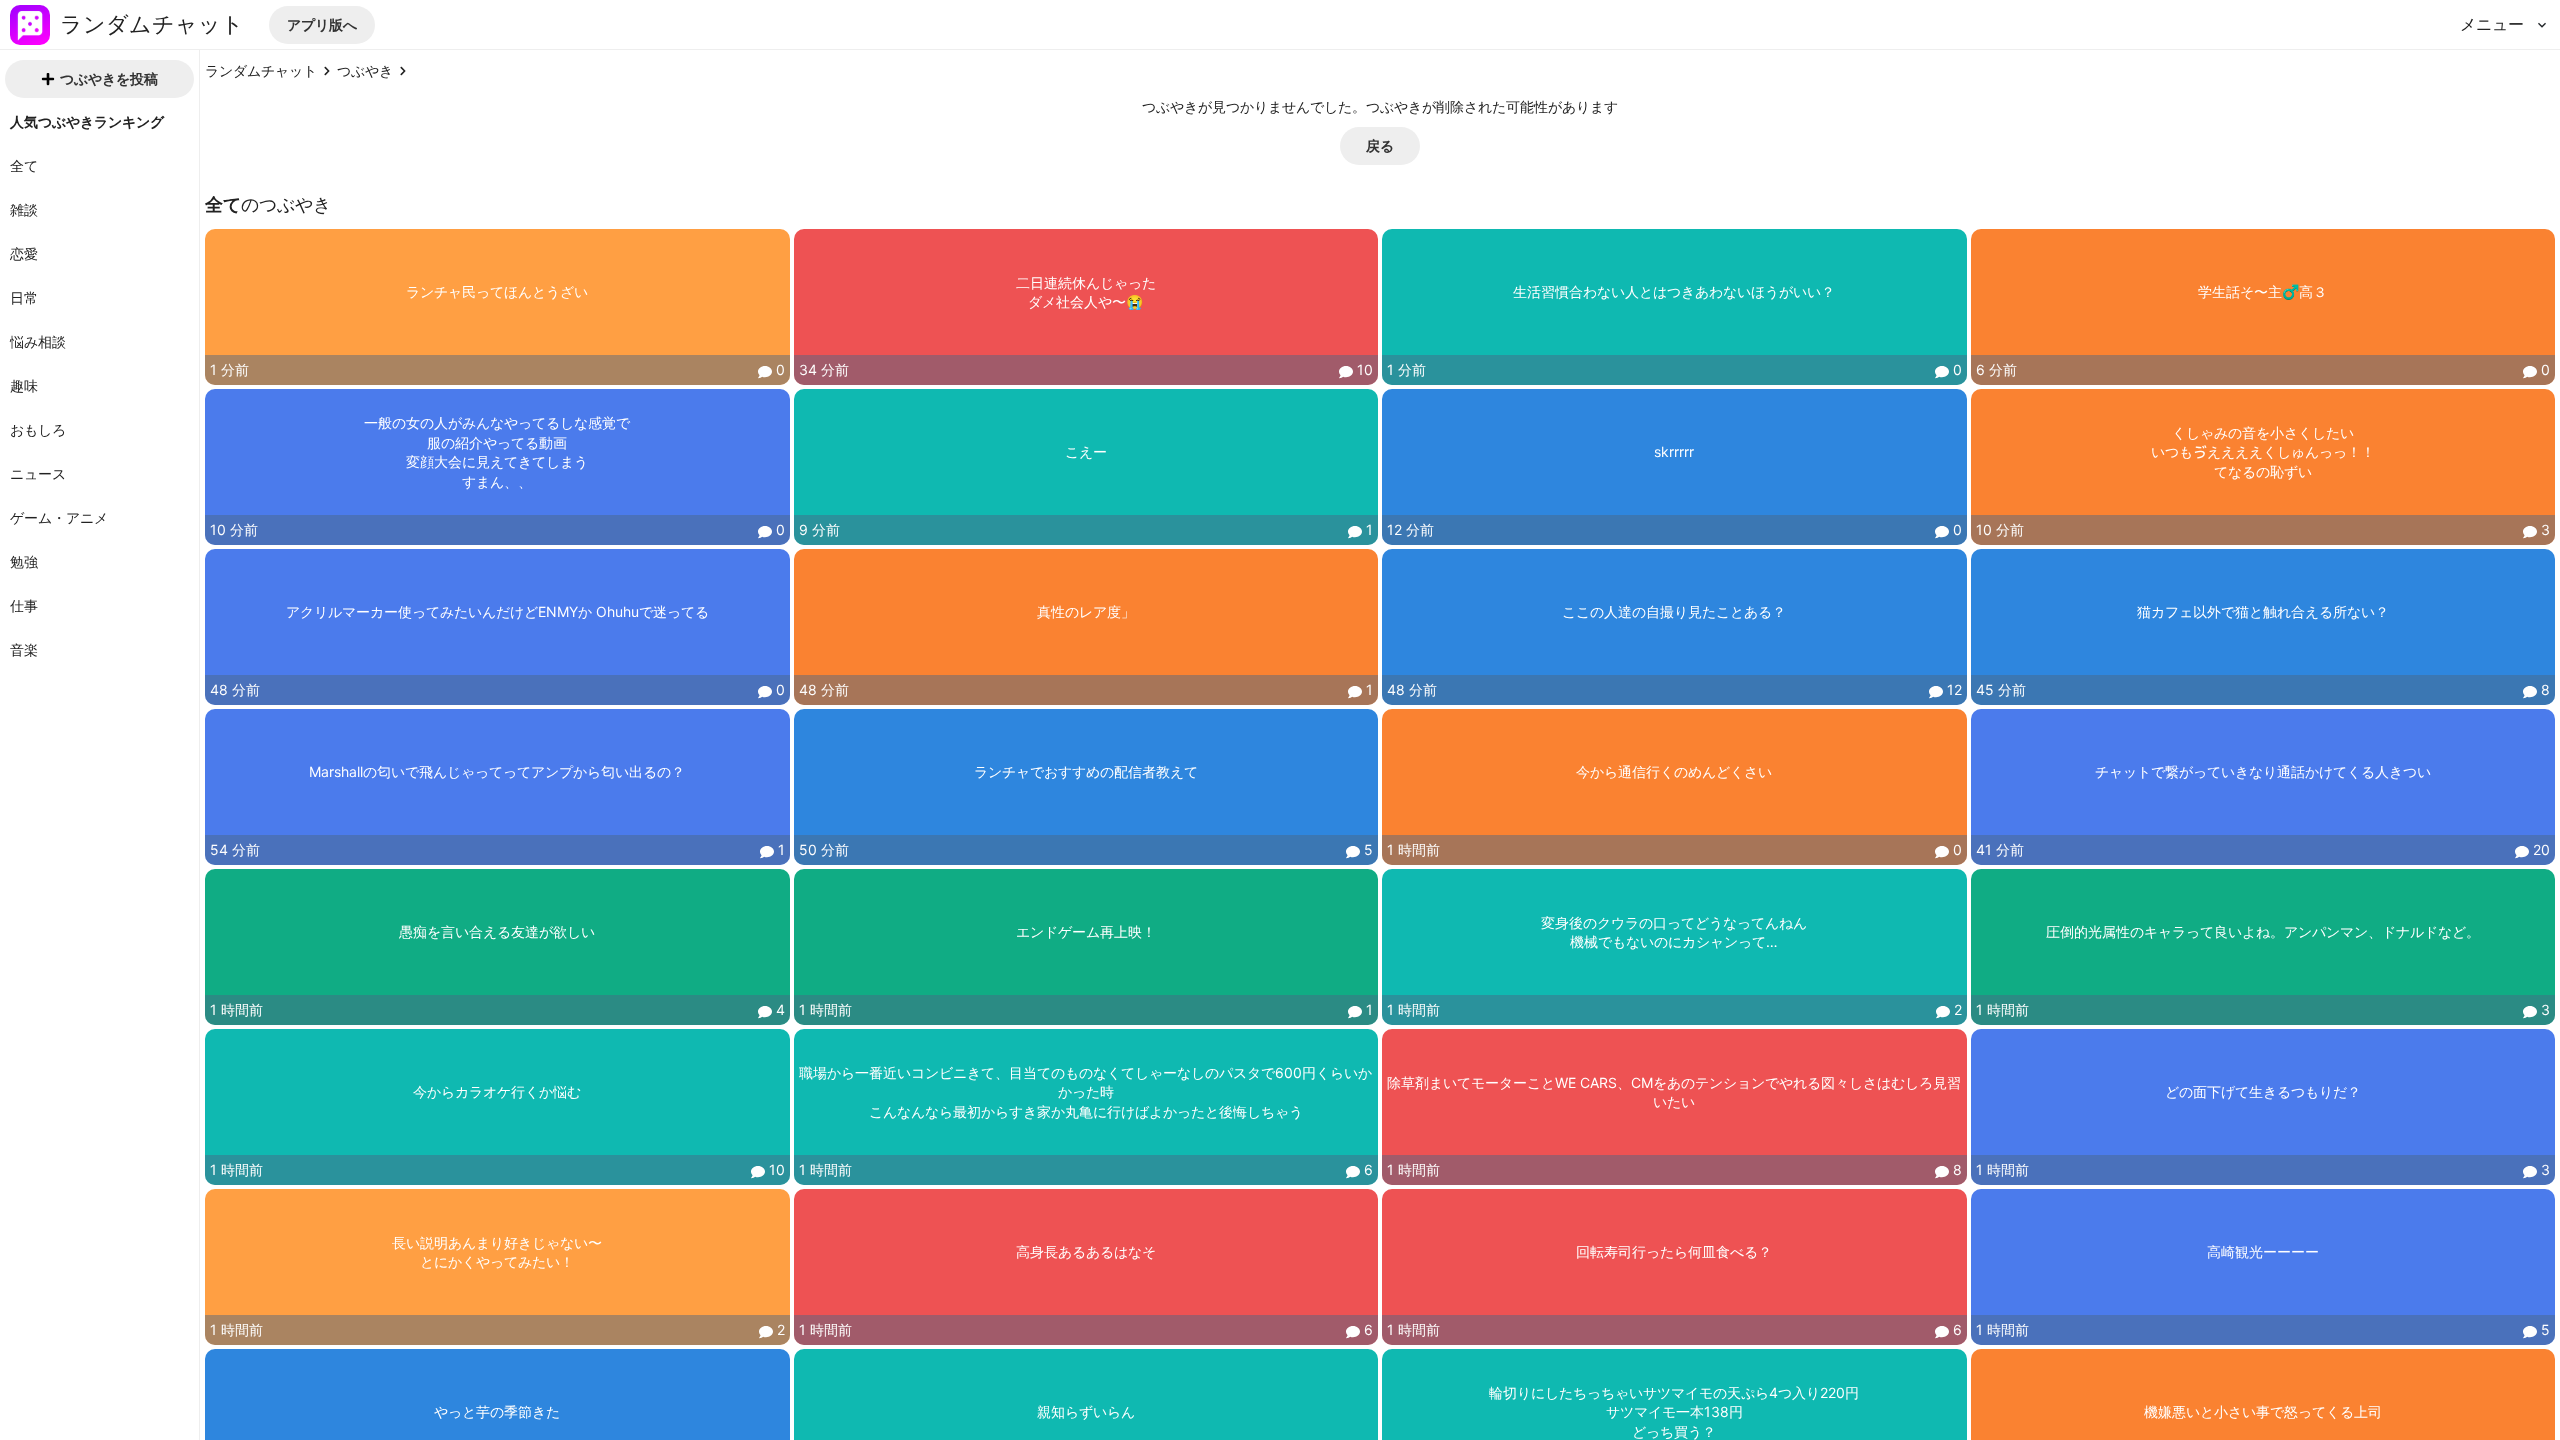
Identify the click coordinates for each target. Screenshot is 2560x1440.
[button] (322, 25)
